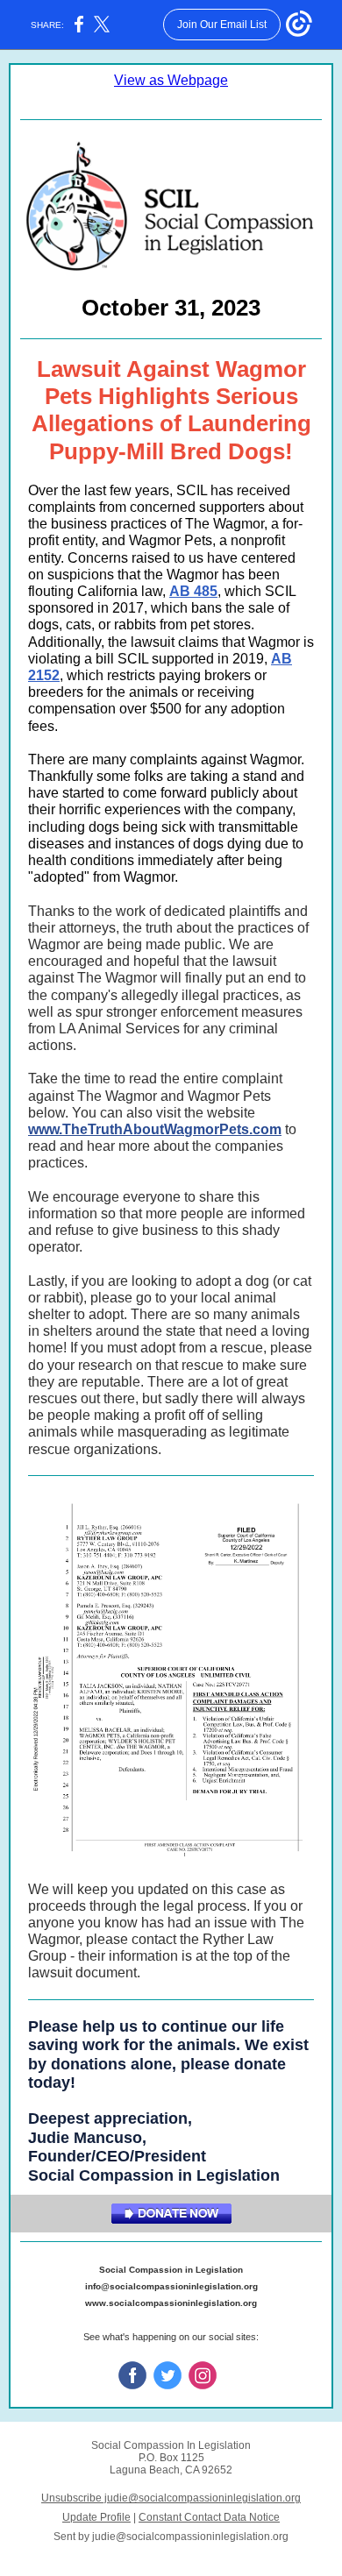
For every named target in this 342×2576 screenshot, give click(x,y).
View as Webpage (171, 80)
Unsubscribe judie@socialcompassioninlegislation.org (171, 2498)
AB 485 (193, 591)
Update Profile (96, 2517)
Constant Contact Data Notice (209, 2517)
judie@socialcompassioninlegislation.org (190, 2537)
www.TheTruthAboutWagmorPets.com (155, 1129)
